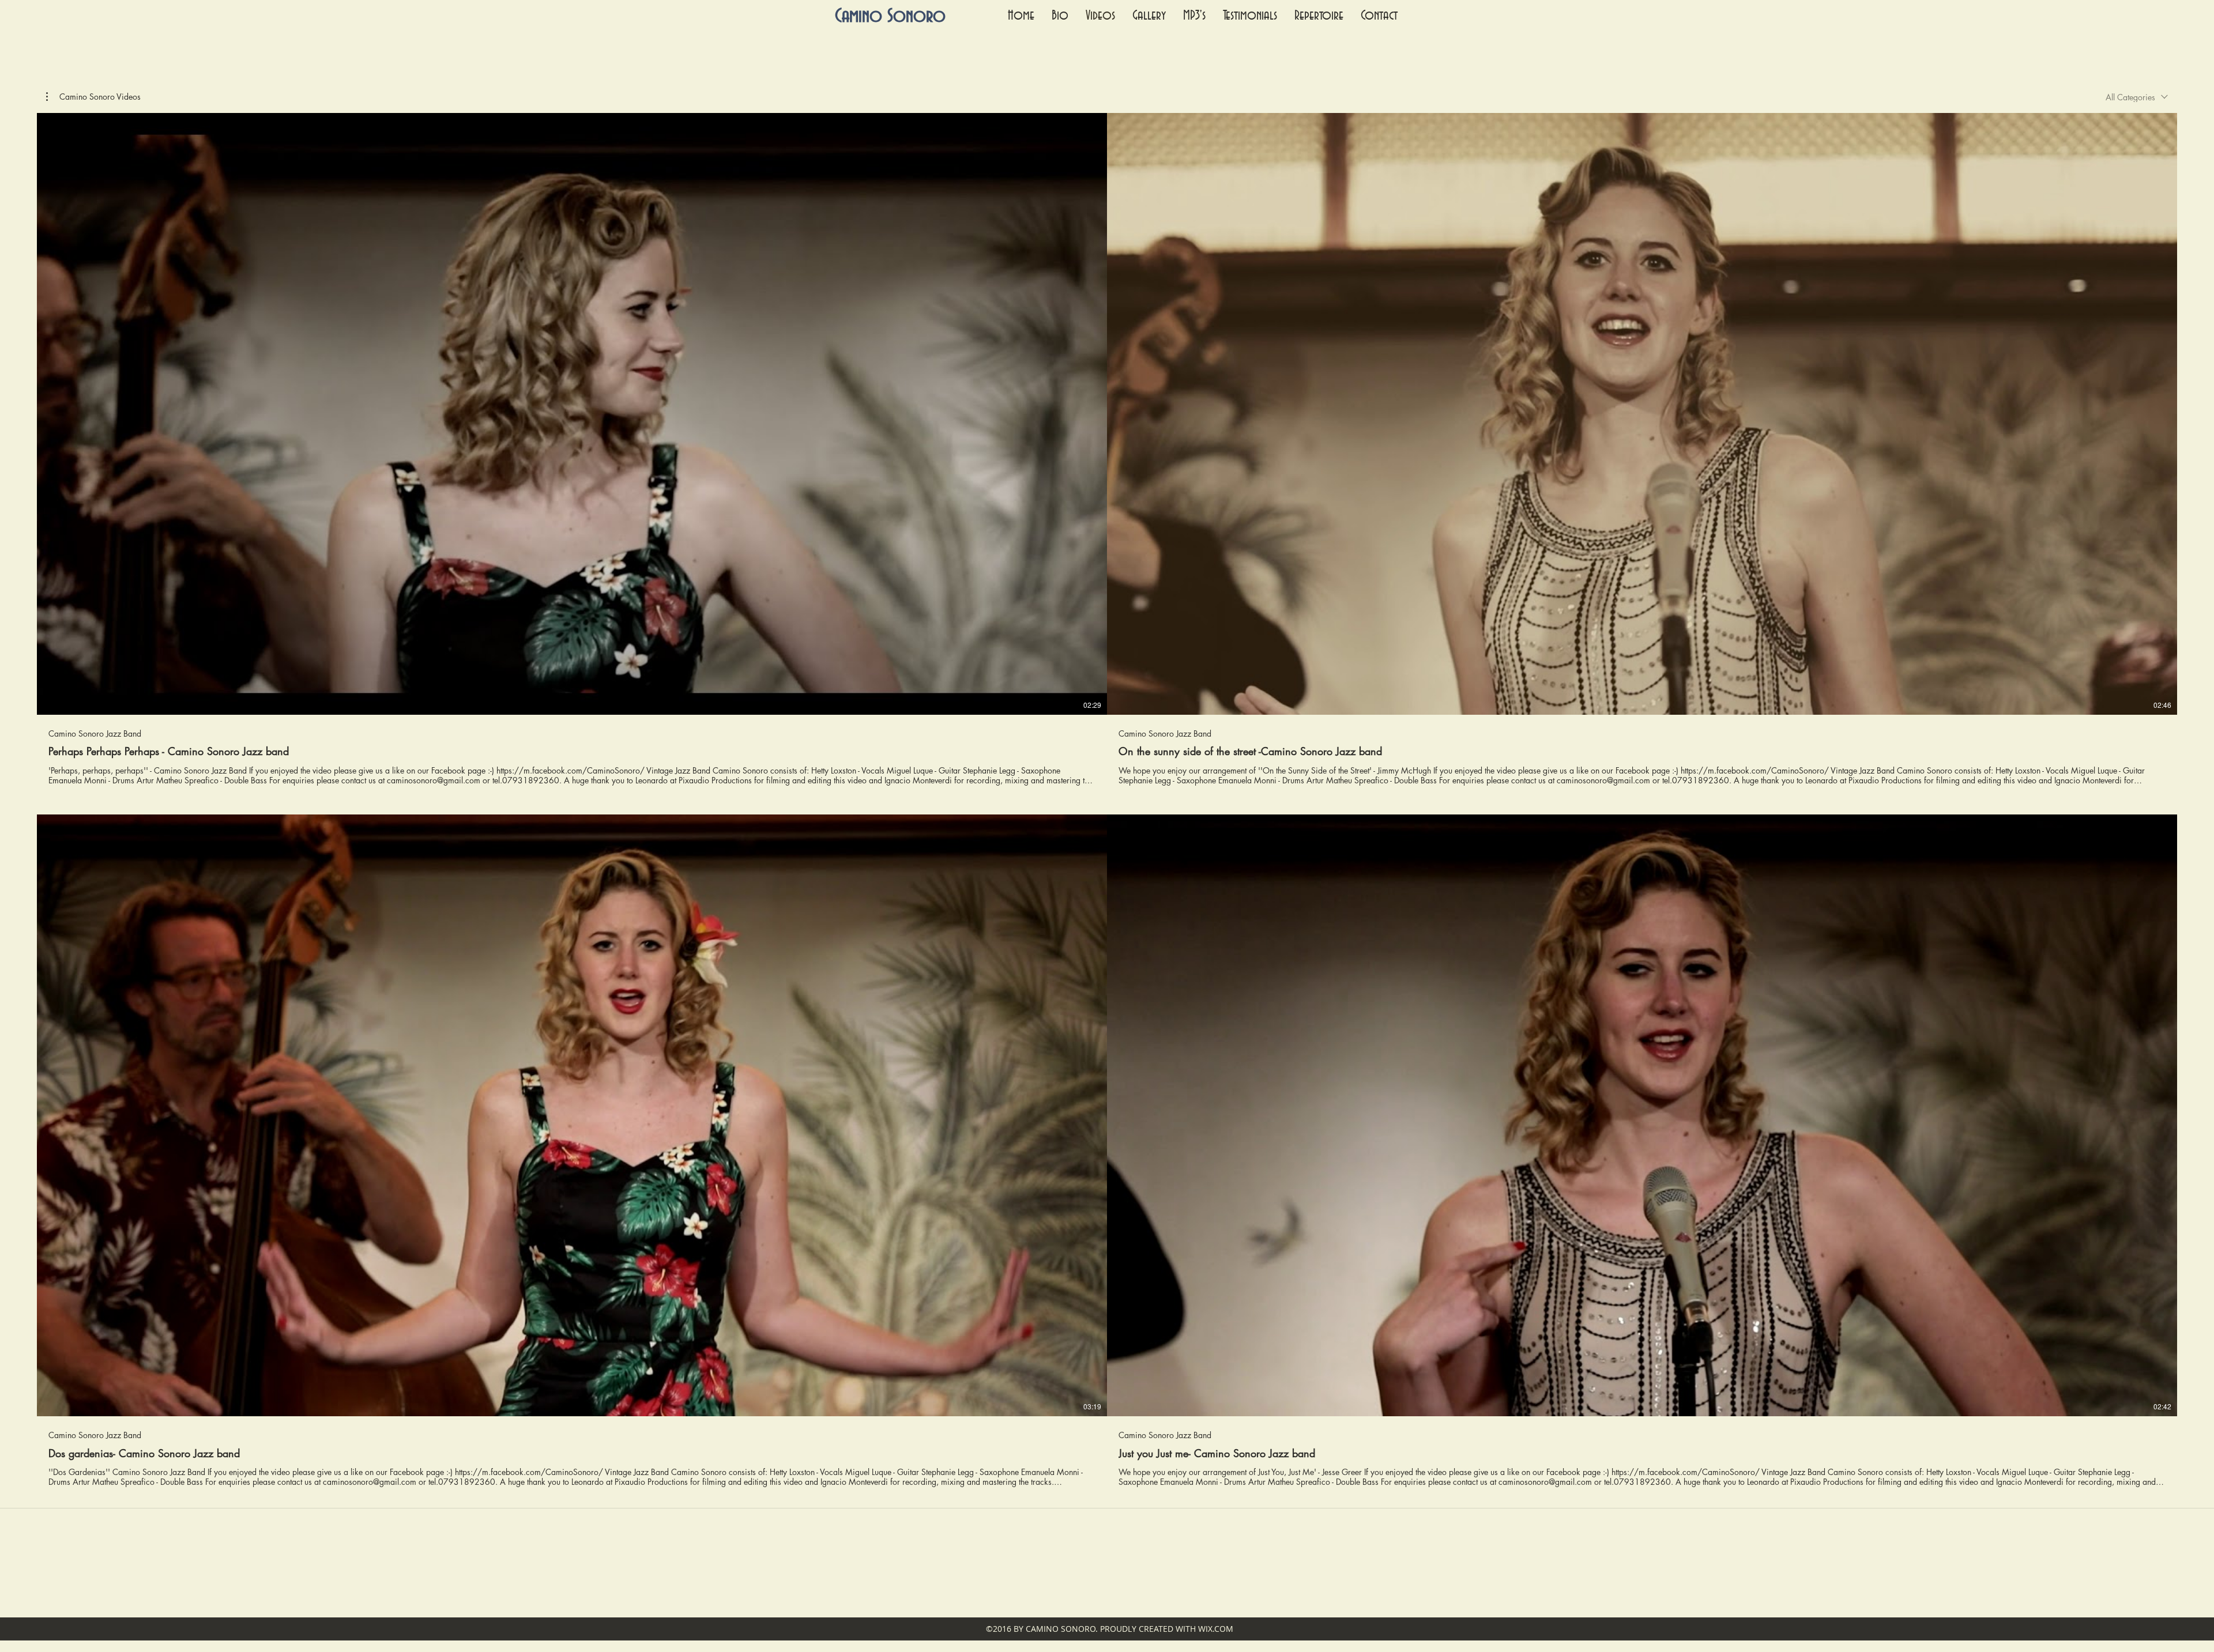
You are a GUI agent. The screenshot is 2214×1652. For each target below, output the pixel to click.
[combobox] (2137, 97)
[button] (93, 97)
